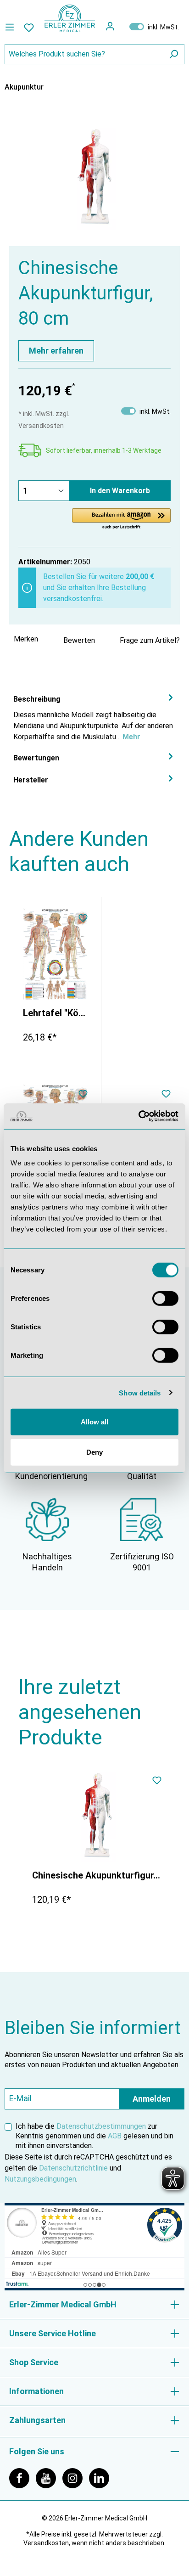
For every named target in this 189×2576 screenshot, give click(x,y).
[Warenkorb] (122, 26)
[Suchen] (173, 54)
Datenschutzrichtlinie (73, 2168)
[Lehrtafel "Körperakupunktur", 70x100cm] (55, 954)
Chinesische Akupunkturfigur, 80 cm (97, 1875)
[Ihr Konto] (110, 26)
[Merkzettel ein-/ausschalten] (83, 919)
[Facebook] (22, 2478)
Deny (94, 1452)
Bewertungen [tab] (36, 758)
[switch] (165, 1299)
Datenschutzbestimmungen (101, 2126)
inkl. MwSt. (154, 27)
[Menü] (12, 27)
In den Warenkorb (120, 491)
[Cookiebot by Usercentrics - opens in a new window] (138, 1116)
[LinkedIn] (101, 2478)
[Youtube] (49, 2478)
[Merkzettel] (29, 27)
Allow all (94, 1422)
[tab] (94, 717)
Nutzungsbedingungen (40, 2179)
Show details (140, 1392)
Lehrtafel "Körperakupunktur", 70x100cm (55, 1013)
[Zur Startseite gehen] (70, 18)
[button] (121, 519)
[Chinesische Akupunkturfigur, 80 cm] (97, 1817)
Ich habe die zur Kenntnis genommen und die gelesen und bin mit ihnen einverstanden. (94, 2136)
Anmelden (152, 2099)
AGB (115, 2136)
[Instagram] (76, 2478)
